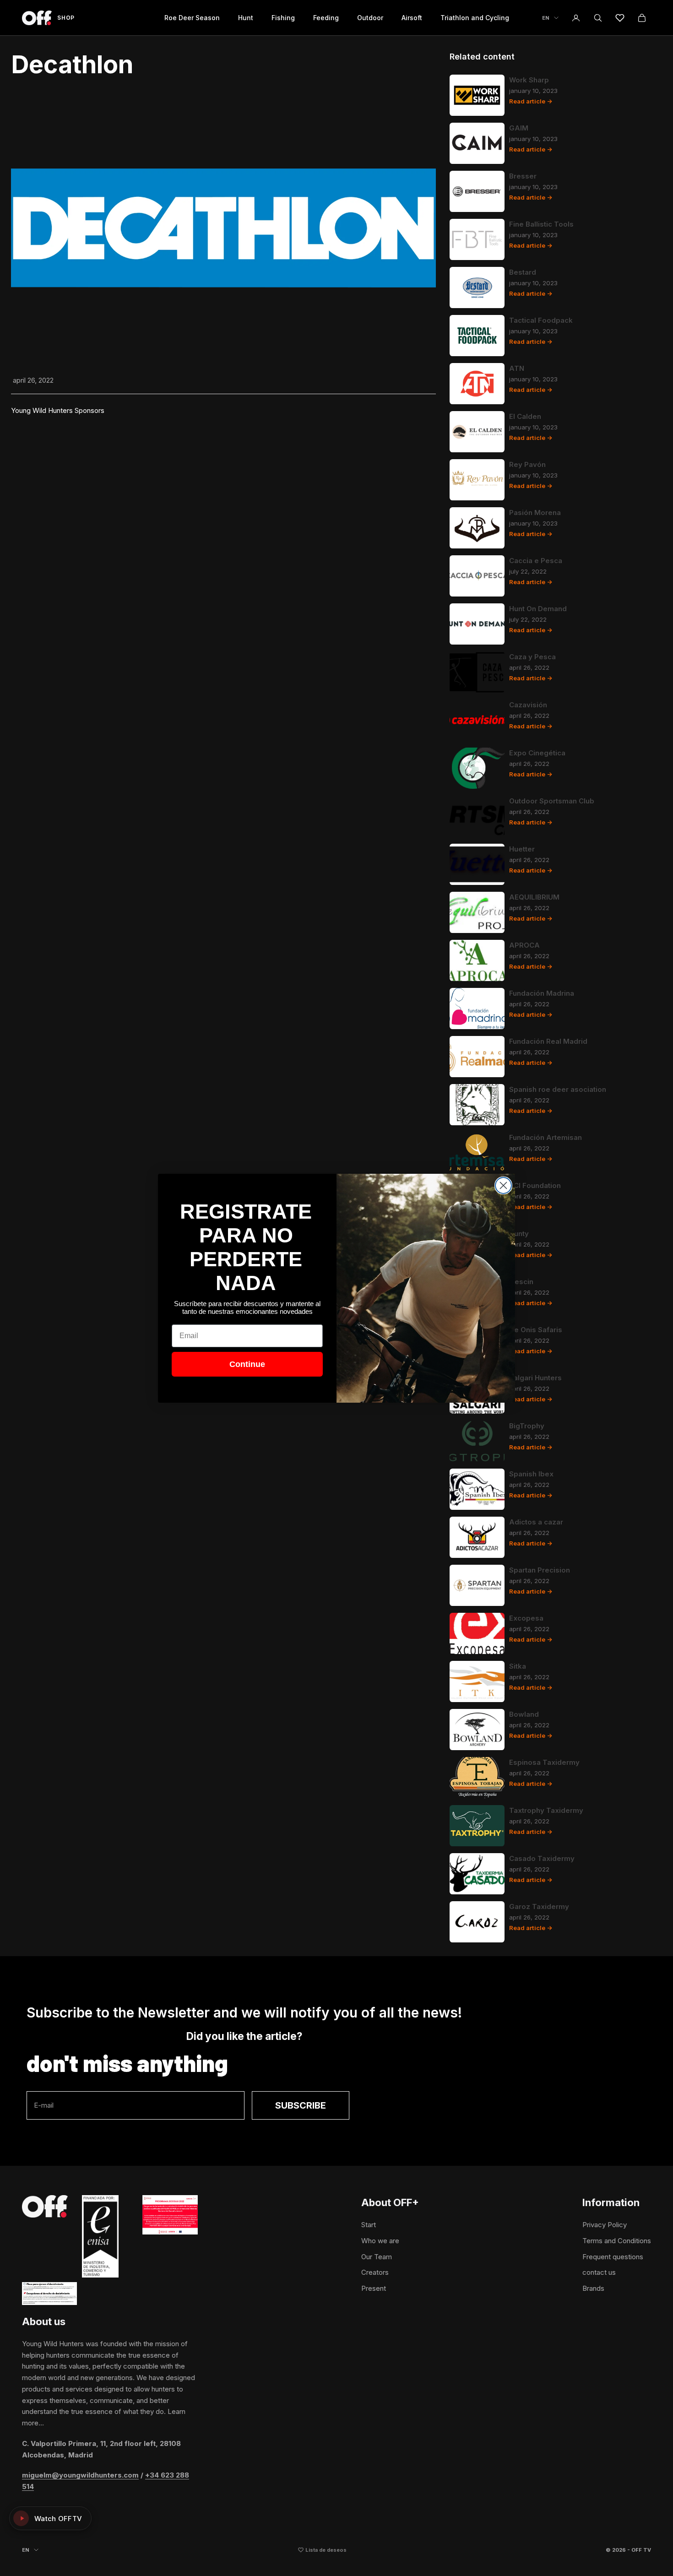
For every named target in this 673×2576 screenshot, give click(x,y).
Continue (247, 1364)
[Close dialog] (503, 1185)
